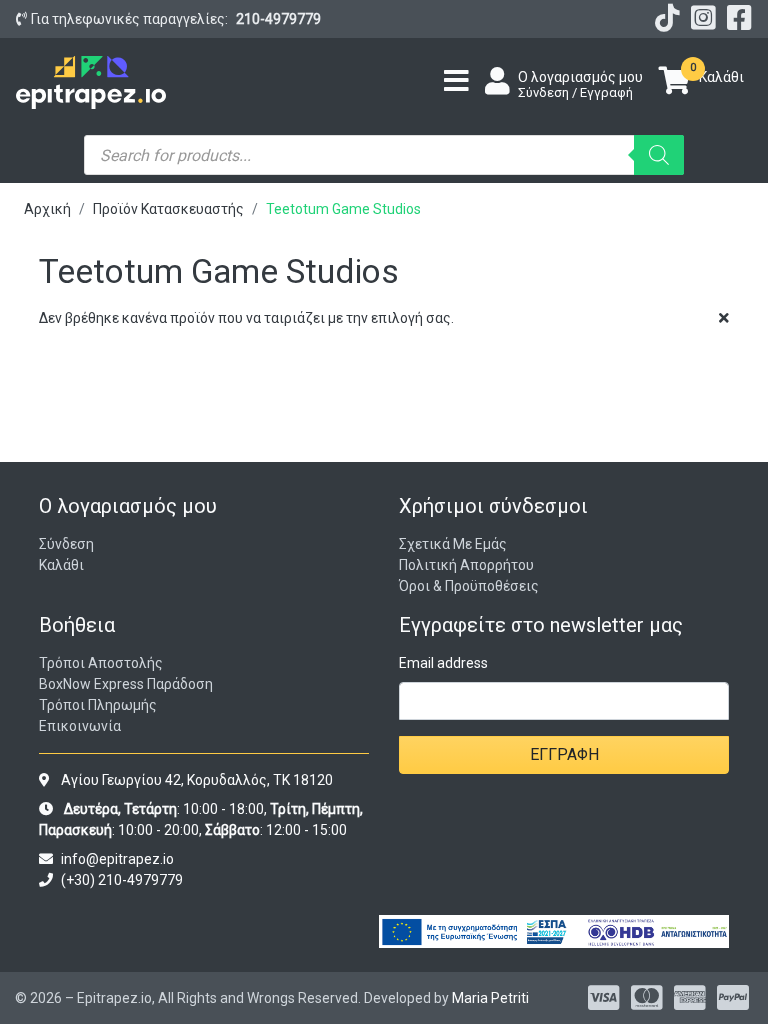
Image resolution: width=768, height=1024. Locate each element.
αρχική (47, 209)
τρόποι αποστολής (101, 663)
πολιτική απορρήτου (466, 565)
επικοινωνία (80, 726)
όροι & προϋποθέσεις (469, 586)
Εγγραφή (564, 754)
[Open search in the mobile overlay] (384, 155)
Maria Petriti (490, 998)
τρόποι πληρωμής (98, 705)
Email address (443, 663)
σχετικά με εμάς (453, 544)
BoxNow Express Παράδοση (126, 684)
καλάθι (61, 565)
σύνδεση (66, 544)
